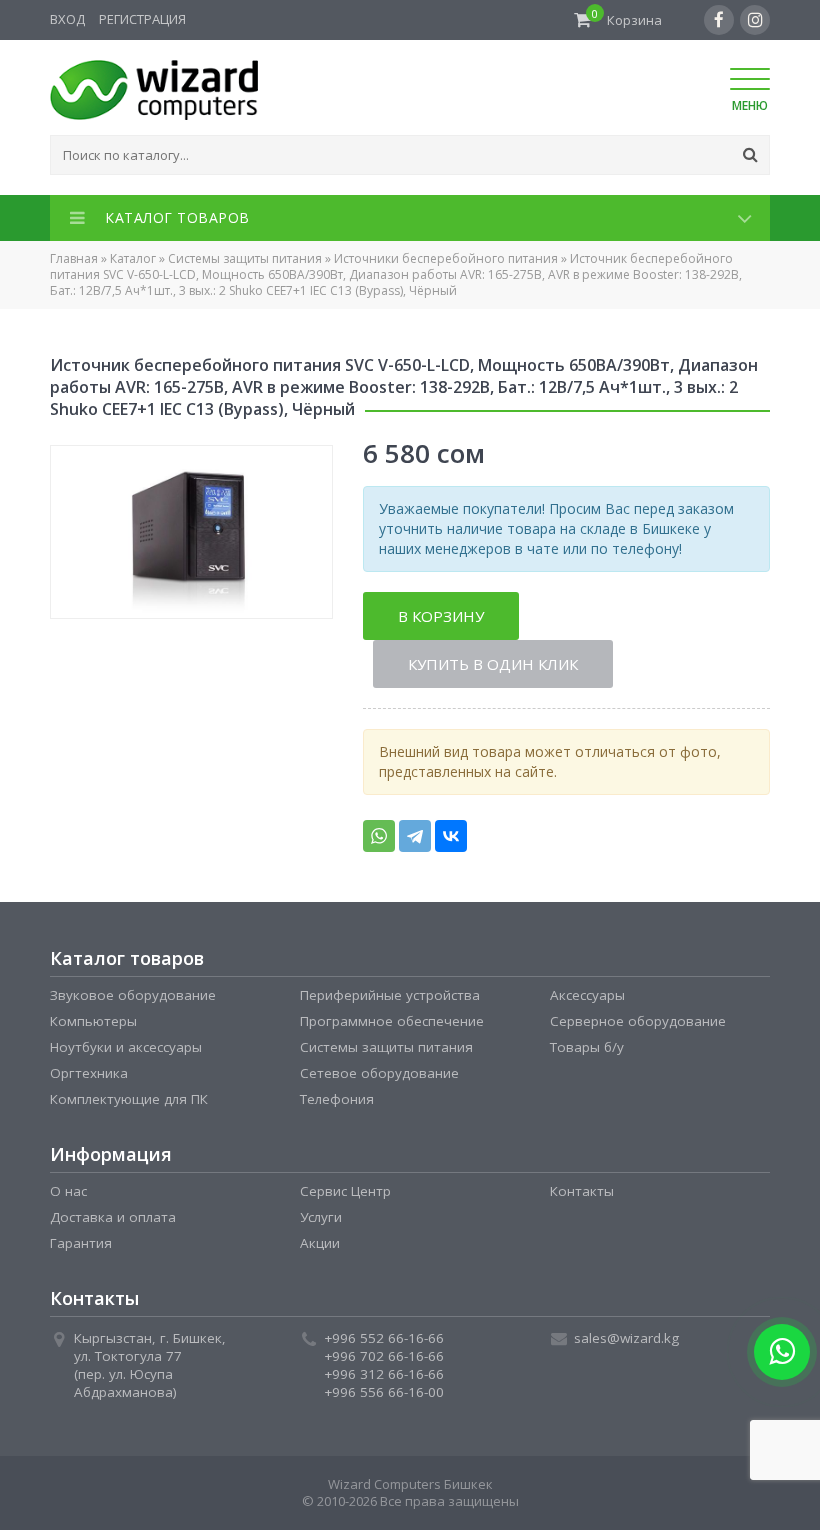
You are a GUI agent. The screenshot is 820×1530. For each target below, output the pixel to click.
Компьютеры (93, 1021)
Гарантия (81, 1243)
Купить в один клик (493, 664)
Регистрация (142, 19)
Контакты (582, 1191)
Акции (320, 1243)
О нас (68, 1191)
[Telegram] (415, 836)
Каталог (133, 258)
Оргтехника (89, 1073)
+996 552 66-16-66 (384, 1338)
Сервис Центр (345, 1191)
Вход (67, 19)
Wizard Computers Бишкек (410, 1484)
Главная (74, 258)
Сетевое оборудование (379, 1073)
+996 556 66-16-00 (384, 1392)
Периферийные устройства (390, 995)
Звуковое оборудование (133, 995)
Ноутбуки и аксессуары (126, 1047)
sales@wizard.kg (626, 1338)
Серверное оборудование (638, 1021)
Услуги (321, 1217)
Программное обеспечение (392, 1021)
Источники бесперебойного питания (446, 258)
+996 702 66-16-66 (384, 1356)
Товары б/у (587, 1047)
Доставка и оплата (113, 1217)
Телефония (337, 1099)
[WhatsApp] (379, 836)
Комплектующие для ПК (129, 1099)
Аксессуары (587, 995)
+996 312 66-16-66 (384, 1374)
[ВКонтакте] (451, 836)
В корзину (441, 616)
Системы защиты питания (245, 258)
